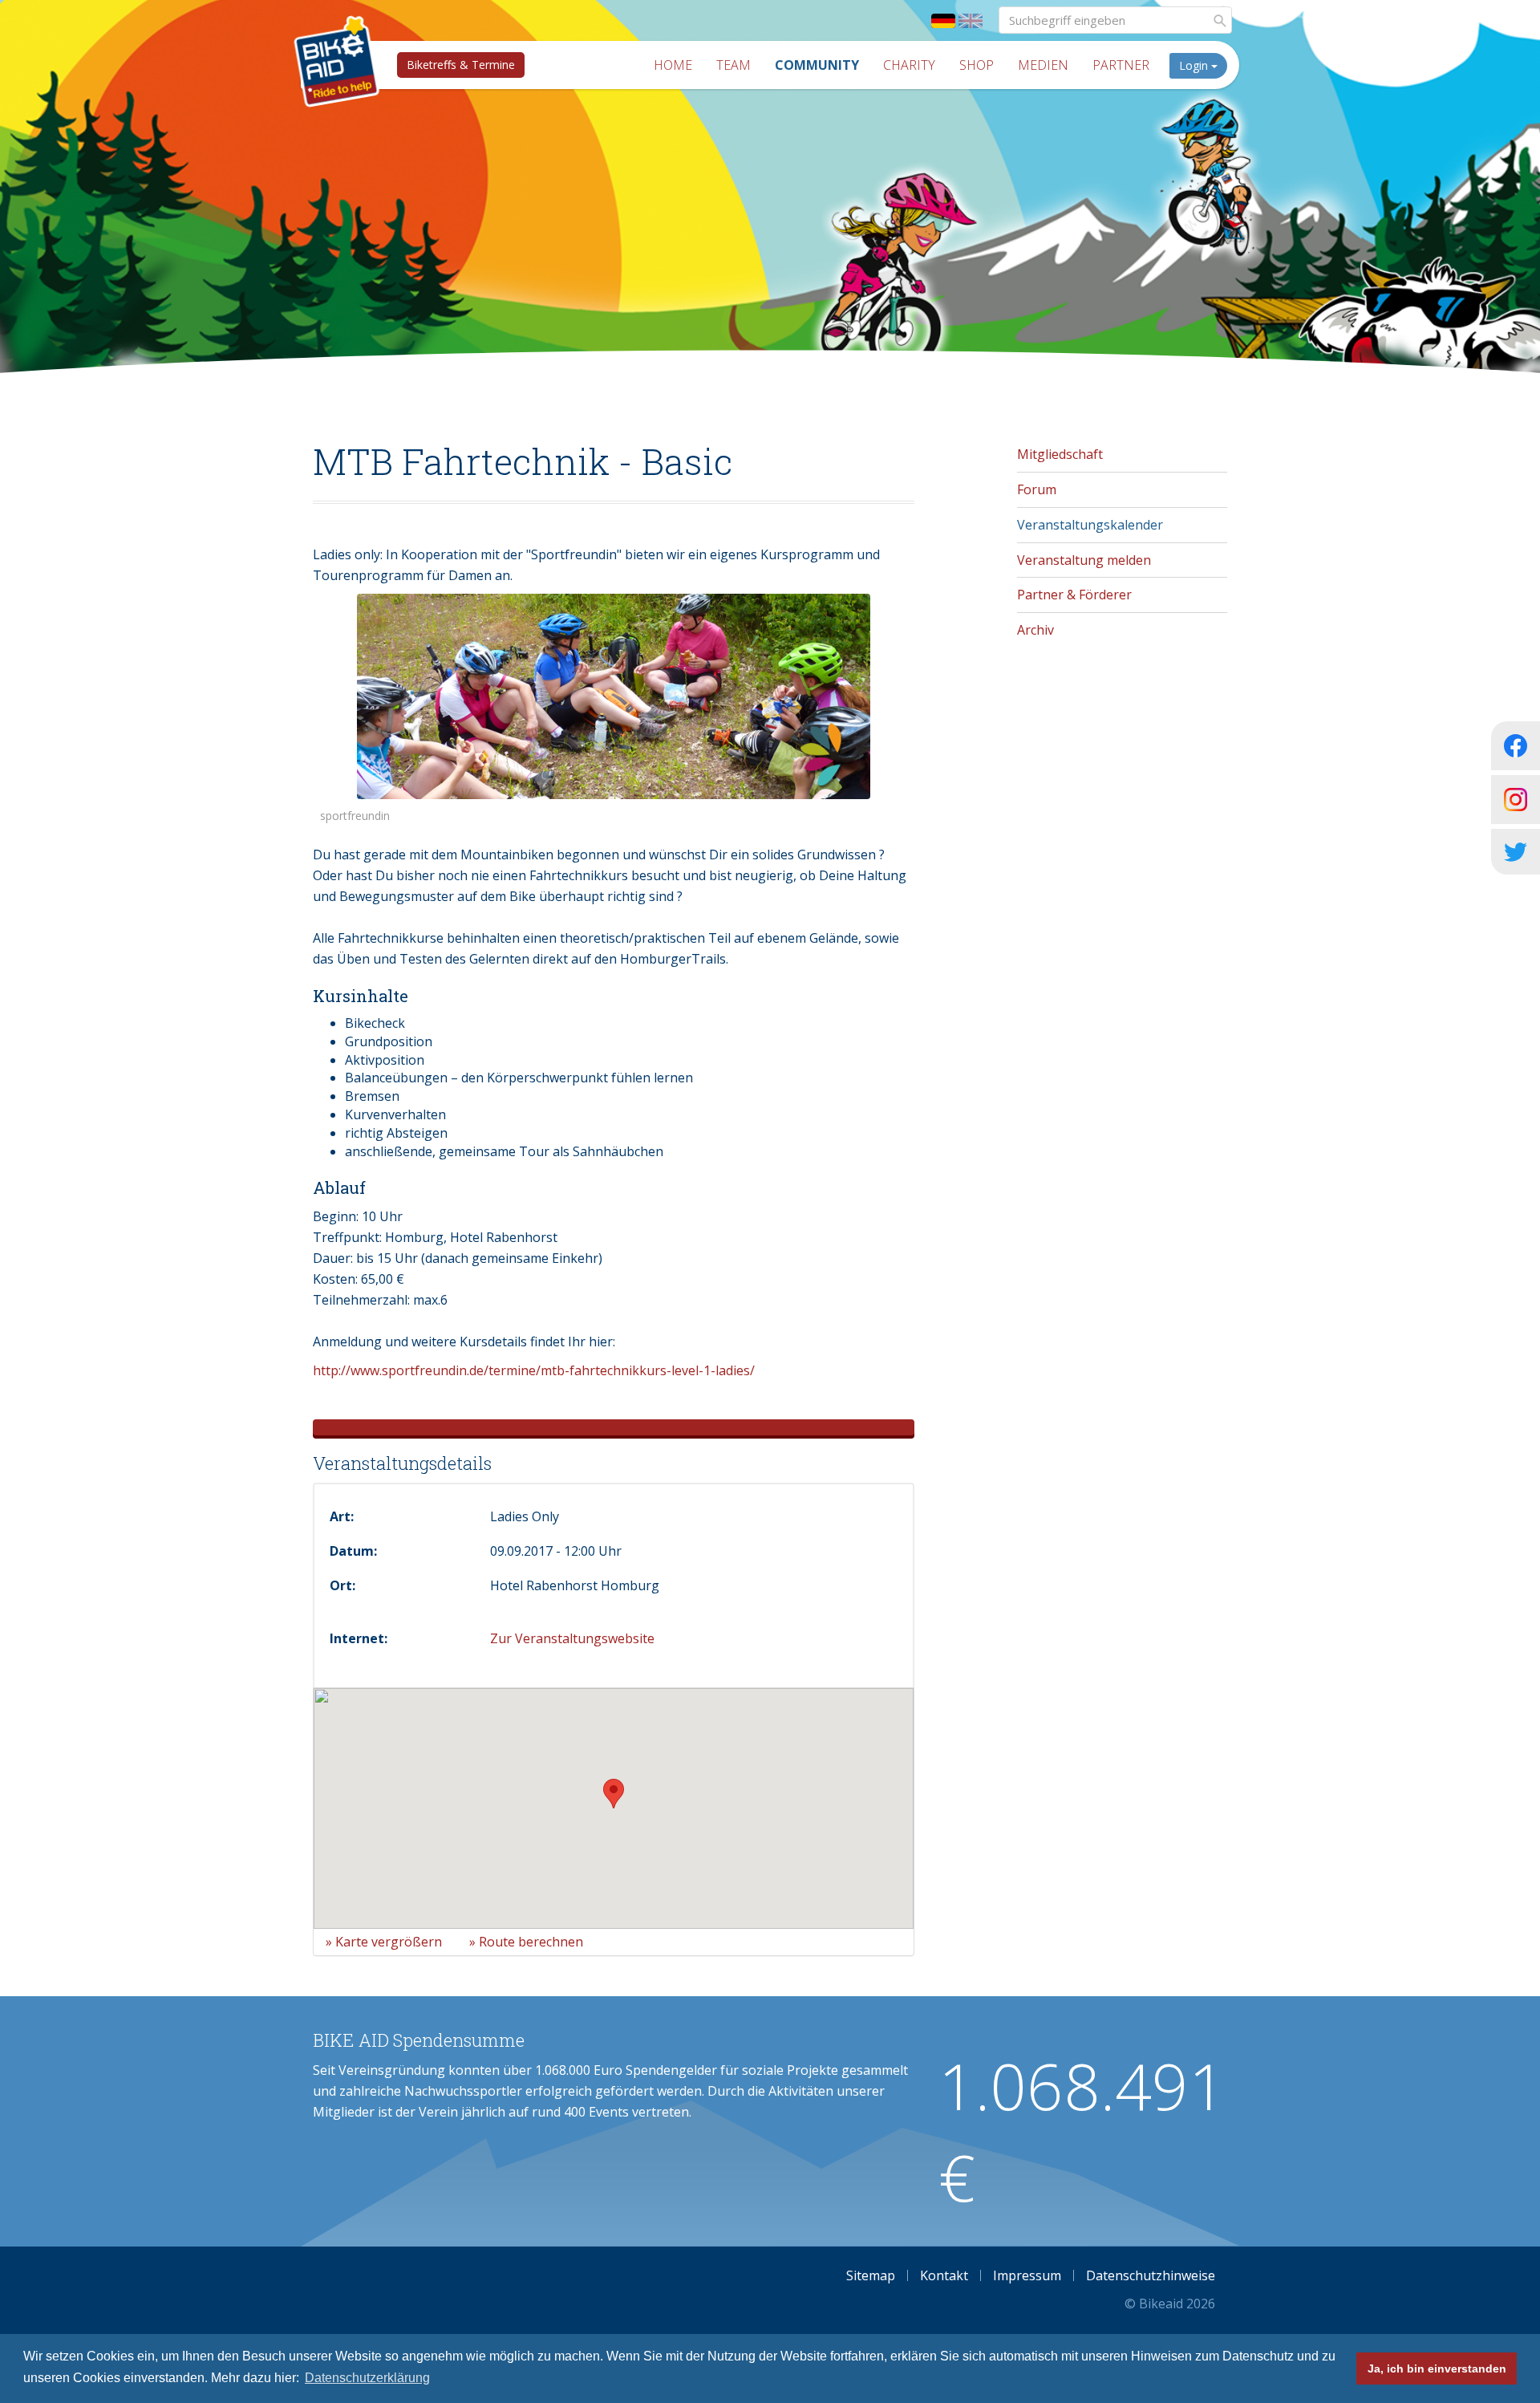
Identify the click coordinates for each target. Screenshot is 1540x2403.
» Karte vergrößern (384, 1942)
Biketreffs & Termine (461, 65)
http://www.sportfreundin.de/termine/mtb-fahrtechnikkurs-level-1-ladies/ (534, 1370)
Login (1195, 65)
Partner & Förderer (1074, 595)
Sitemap (871, 2275)
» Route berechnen (526, 1942)
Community (817, 65)
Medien (1043, 65)
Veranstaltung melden (1084, 560)
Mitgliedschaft (1060, 454)
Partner (1121, 65)
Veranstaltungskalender (1090, 525)
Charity (909, 65)
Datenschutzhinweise (1151, 2275)
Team (734, 65)
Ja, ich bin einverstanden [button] (1437, 2368)
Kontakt (944, 2275)
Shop (977, 65)
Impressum (1027, 2275)
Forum (1037, 489)
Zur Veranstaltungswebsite (572, 1638)
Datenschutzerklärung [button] (367, 2378)
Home (673, 65)
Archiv (1035, 630)
